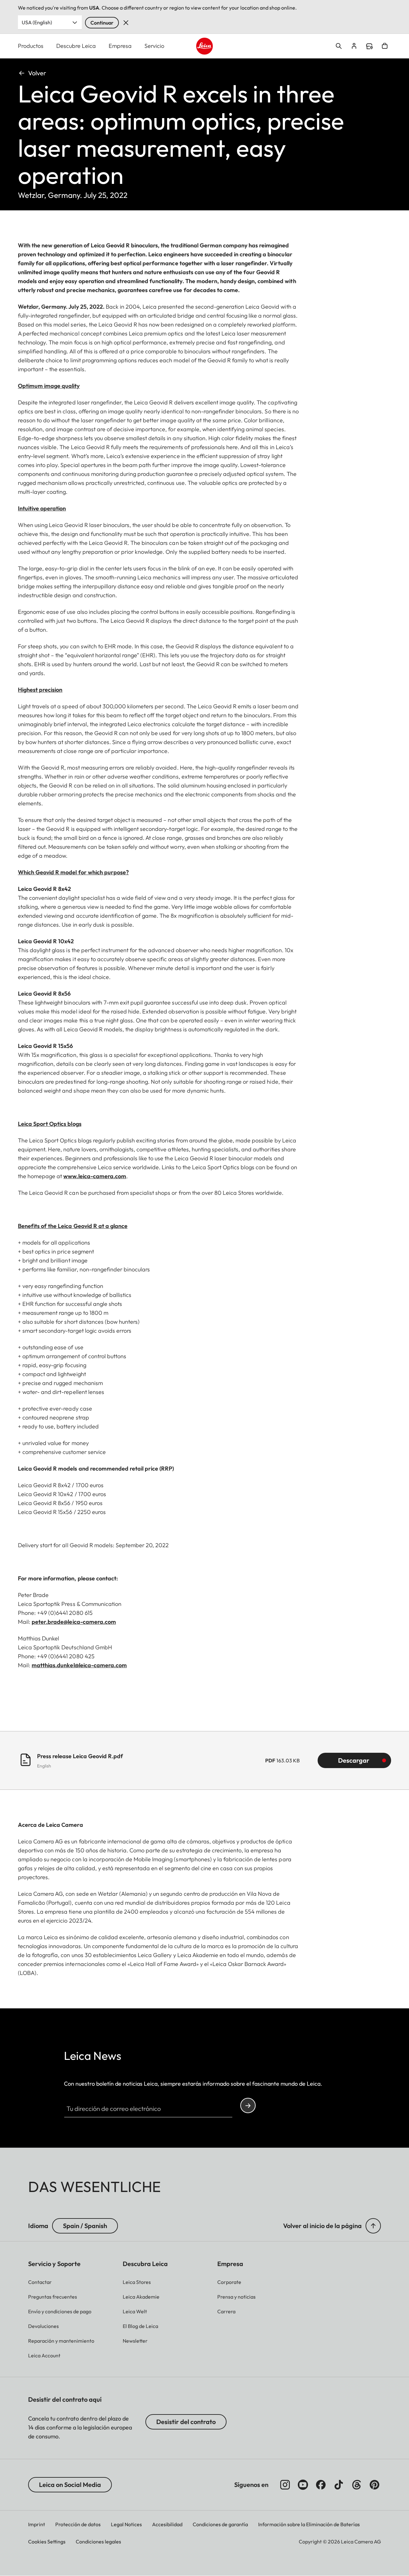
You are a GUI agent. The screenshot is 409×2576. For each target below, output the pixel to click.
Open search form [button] (339, 46)
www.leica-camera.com (95, 1176)
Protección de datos (78, 2524)
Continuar (102, 23)
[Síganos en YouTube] (303, 2485)
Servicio (154, 46)
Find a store (369, 46)
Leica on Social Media (70, 2485)
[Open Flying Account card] (354, 46)
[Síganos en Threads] (357, 2485)
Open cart (385, 46)
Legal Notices (126, 2524)
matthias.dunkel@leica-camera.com (79, 1665)
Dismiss (126, 23)
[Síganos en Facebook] (321, 2485)
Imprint (37, 2524)
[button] (373, 2226)
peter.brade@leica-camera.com (74, 1622)
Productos (31, 46)
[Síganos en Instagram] (285, 2485)
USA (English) (37, 22)
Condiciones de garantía (220, 2524)
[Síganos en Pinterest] (374, 2485)
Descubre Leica (76, 46)
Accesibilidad (167, 2524)
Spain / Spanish (85, 2226)
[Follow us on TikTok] (339, 2485)
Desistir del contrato (186, 2422)
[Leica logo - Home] (205, 46)
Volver (37, 73)
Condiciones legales (98, 2542)
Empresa (120, 46)
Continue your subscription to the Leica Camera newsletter (248, 2105)
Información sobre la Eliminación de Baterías (309, 2524)
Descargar (354, 1760)
